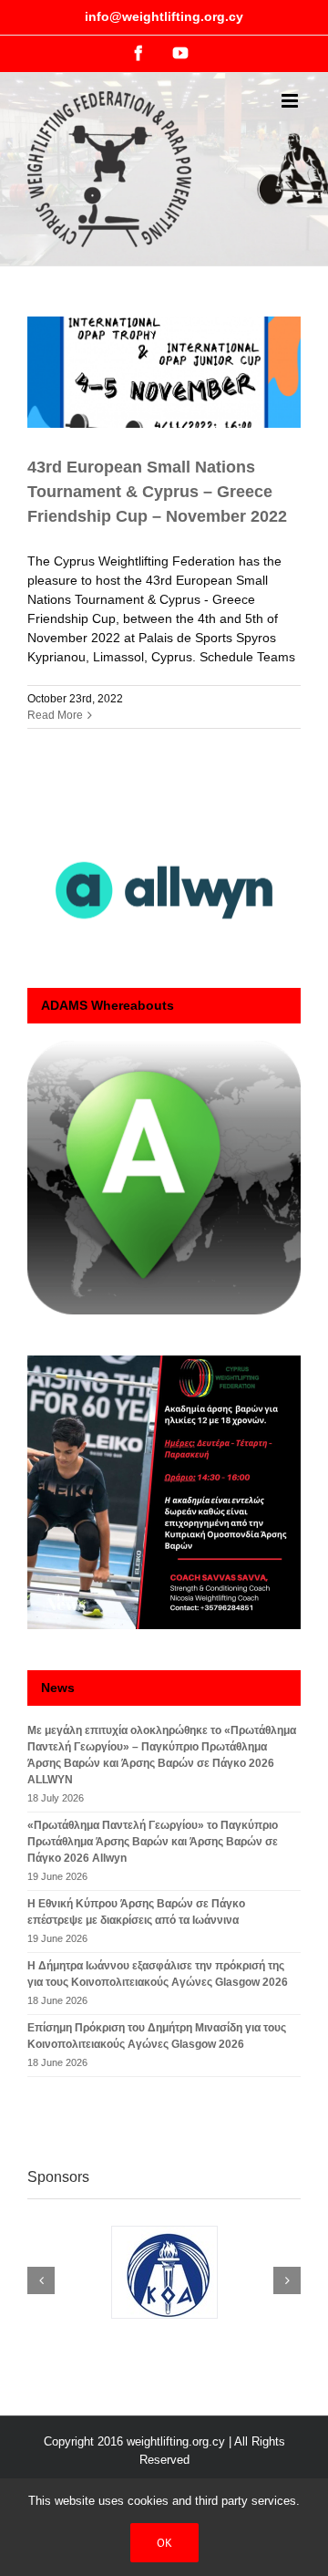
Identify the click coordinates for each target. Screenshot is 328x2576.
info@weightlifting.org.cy (164, 16)
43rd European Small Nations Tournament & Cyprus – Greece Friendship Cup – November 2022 (157, 492)
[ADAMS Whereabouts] (164, 1178)
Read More (55, 715)
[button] (41, 2280)
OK (164, 2543)
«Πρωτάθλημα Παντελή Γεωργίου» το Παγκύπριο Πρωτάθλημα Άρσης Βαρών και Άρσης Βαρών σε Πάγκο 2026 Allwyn (153, 1842)
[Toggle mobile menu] (291, 101)
